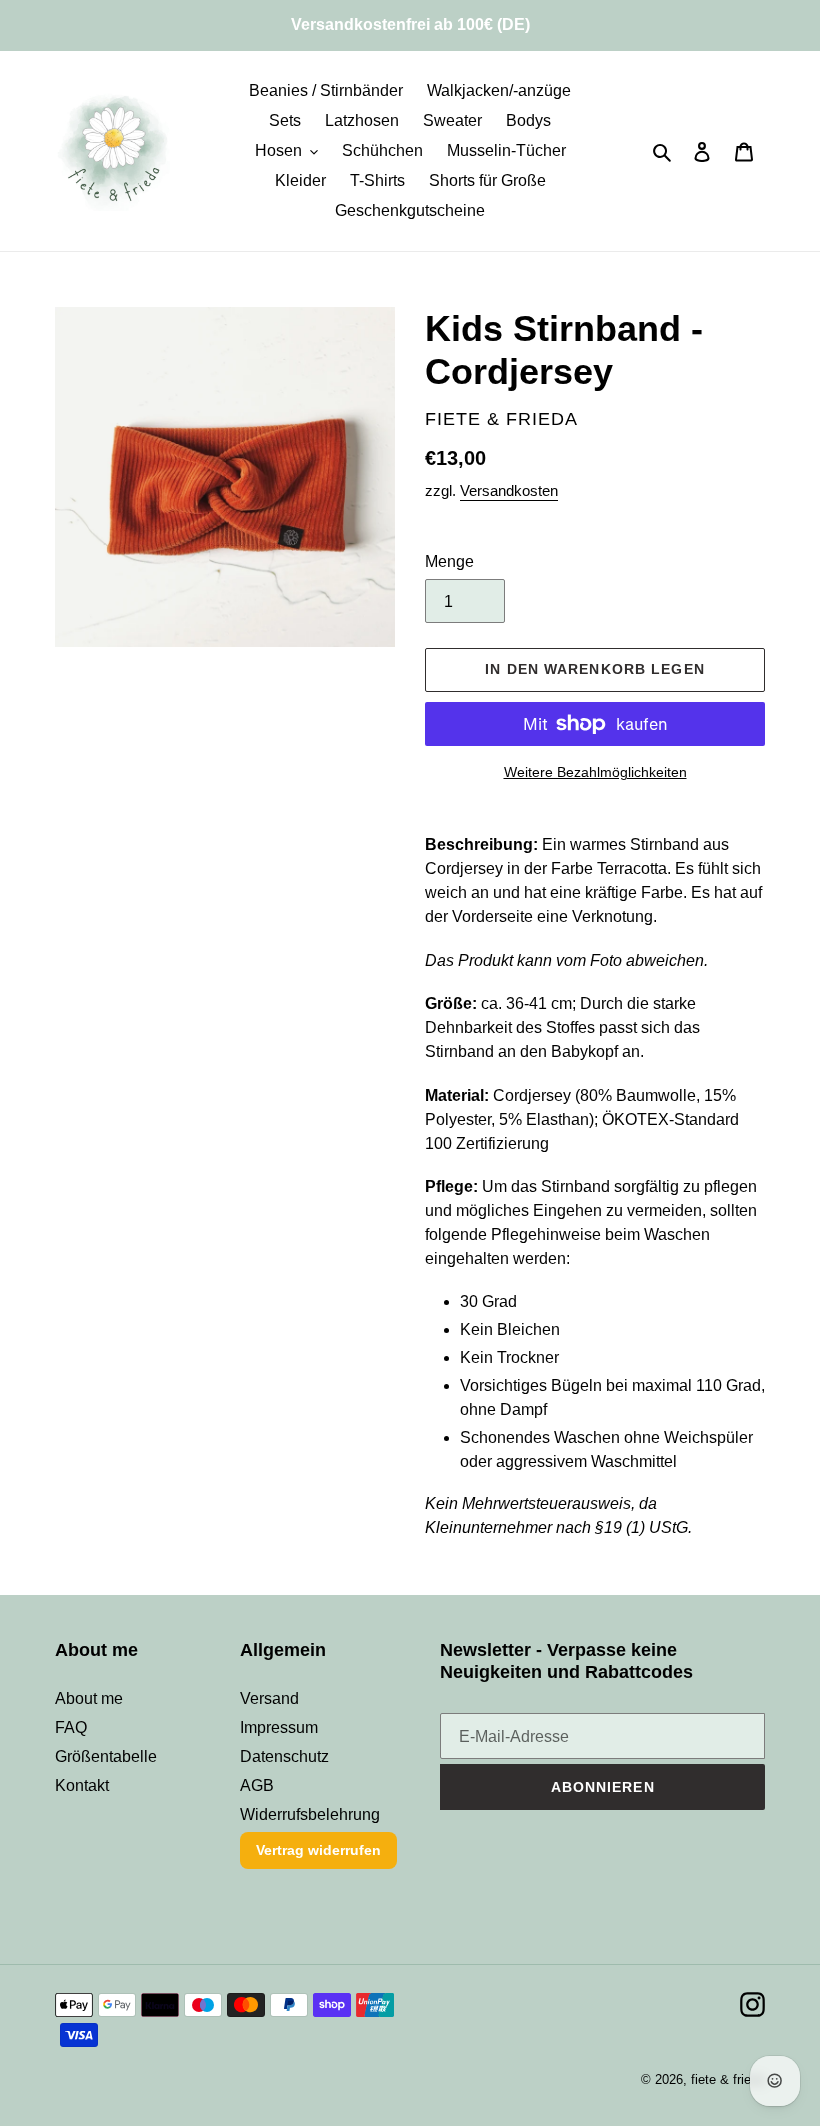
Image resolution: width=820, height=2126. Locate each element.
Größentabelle (106, 1756)
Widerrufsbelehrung (310, 1814)
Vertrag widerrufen (318, 1850)
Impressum (279, 1727)
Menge (449, 561)
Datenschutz (284, 1756)
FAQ (71, 1727)
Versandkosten (509, 490)
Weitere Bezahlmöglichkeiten (595, 772)
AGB (257, 1785)
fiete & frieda (728, 2079)
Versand (269, 1698)
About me (89, 1698)
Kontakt (82, 1785)
